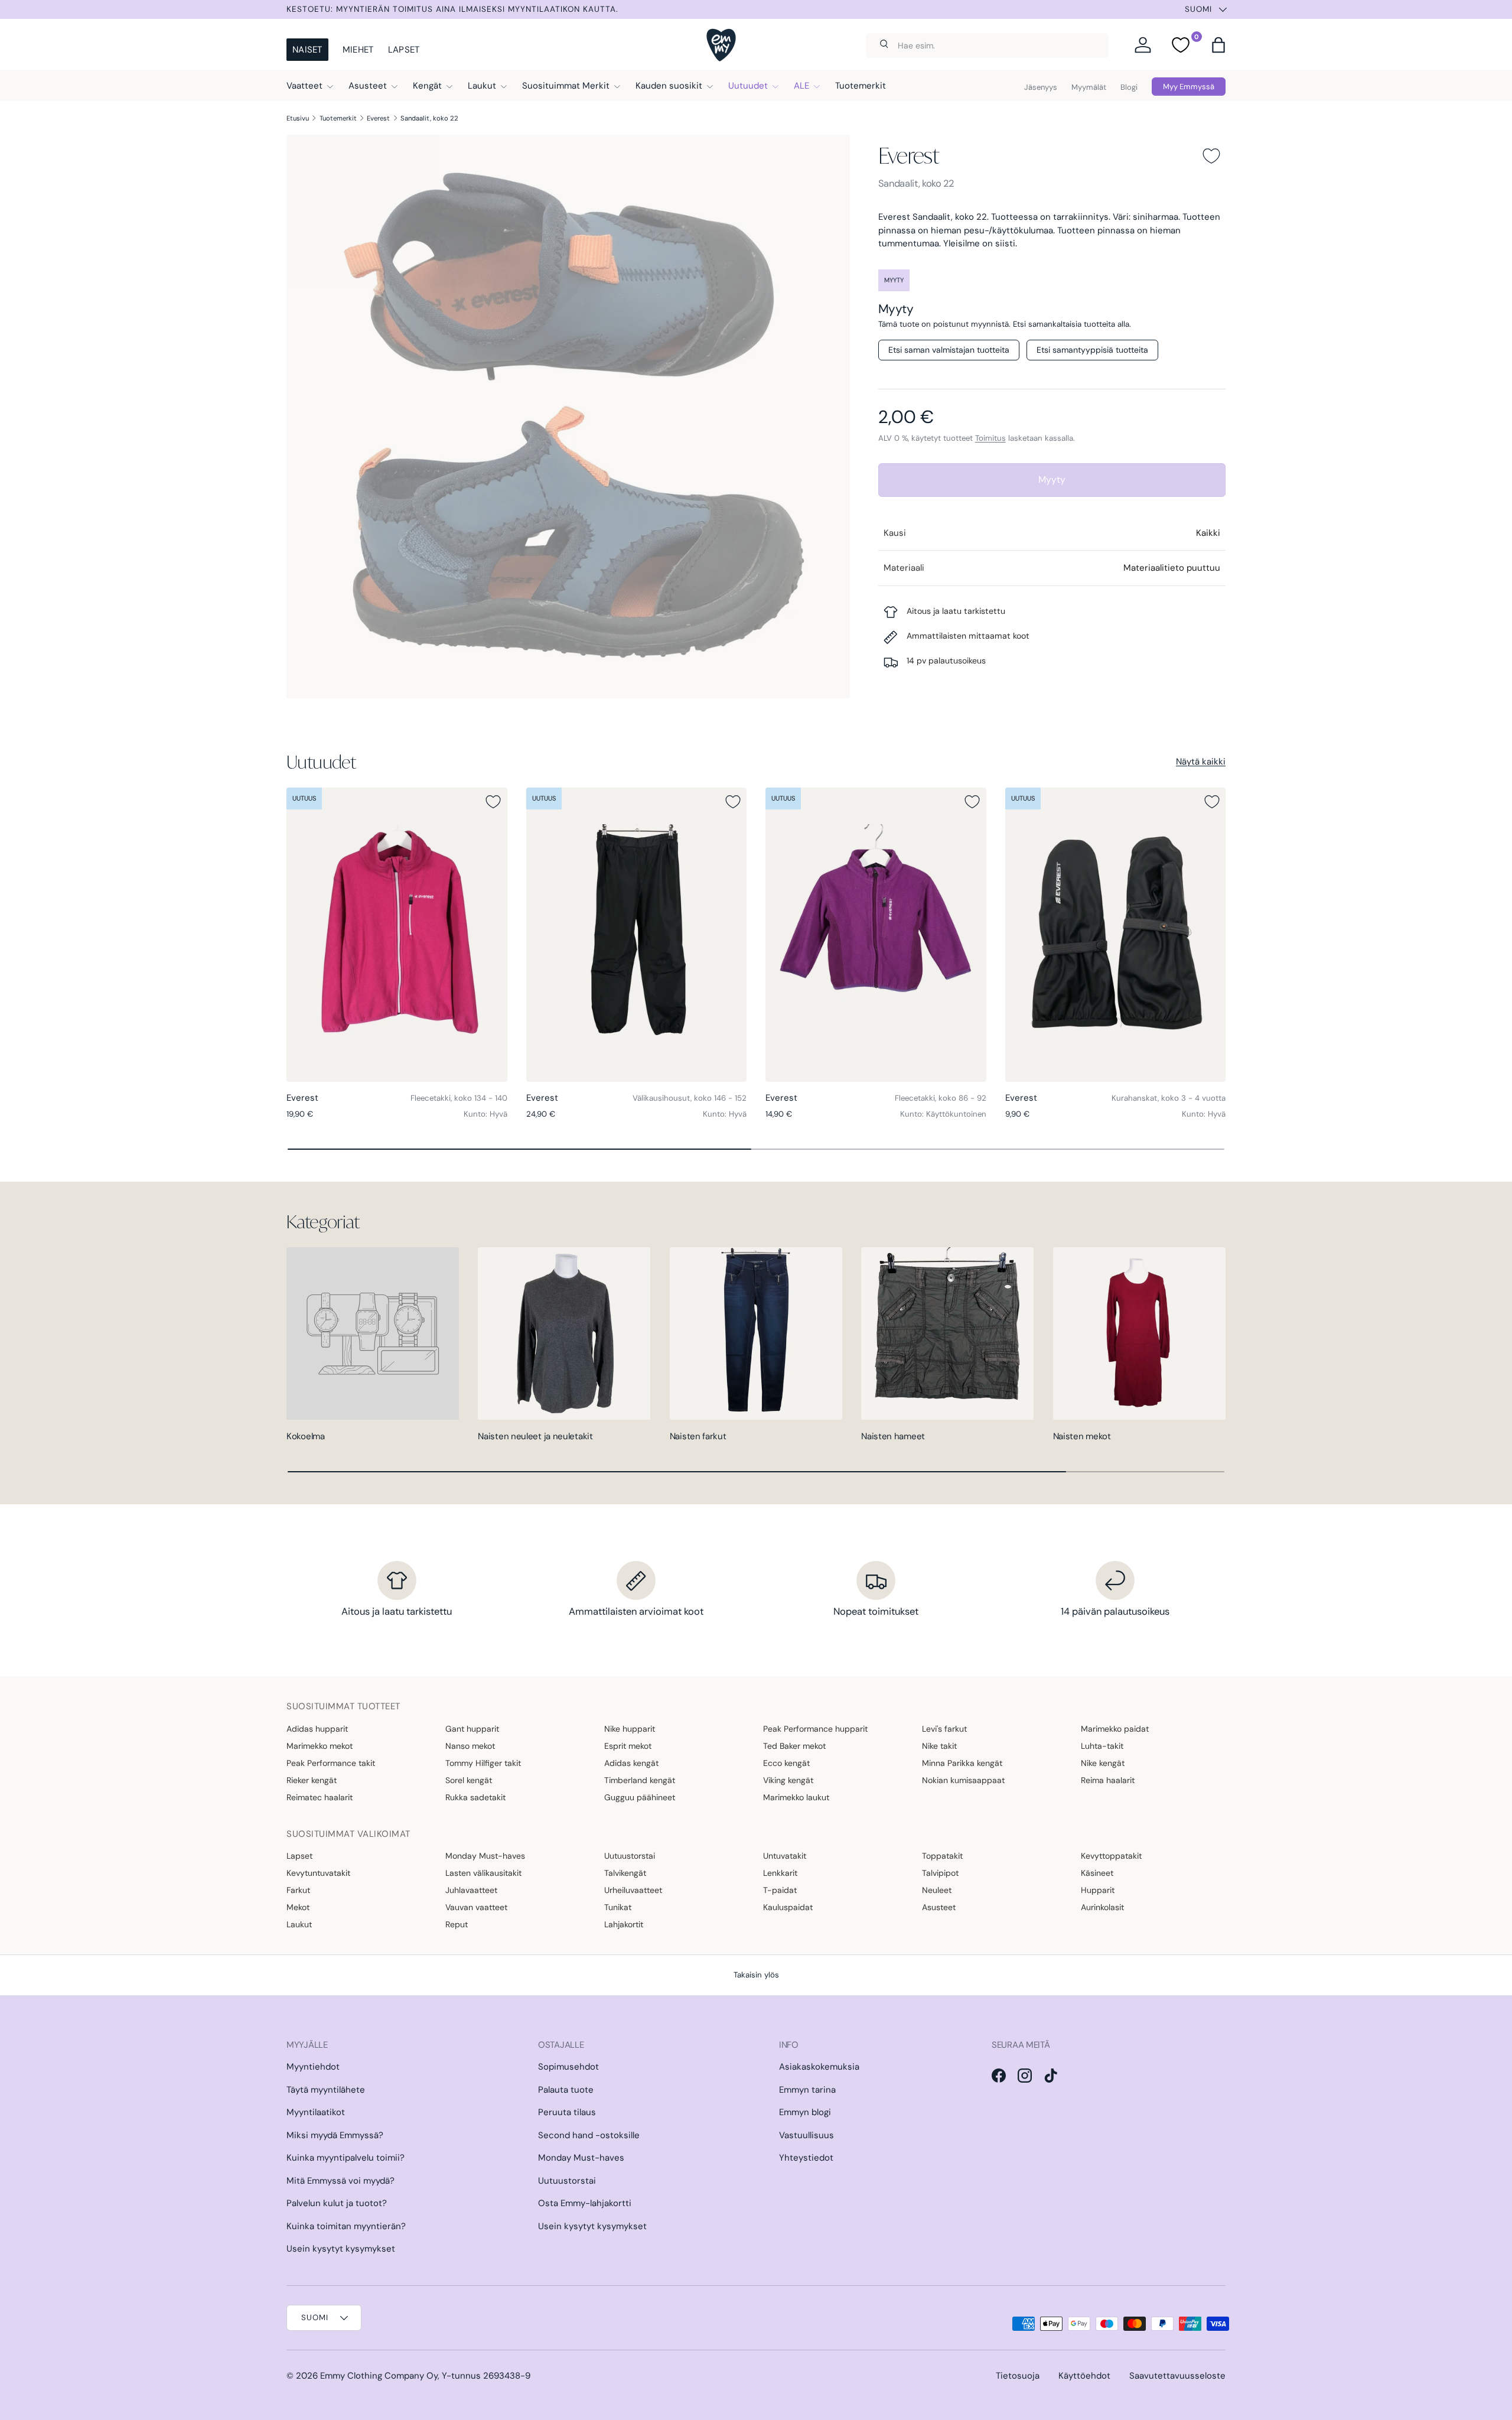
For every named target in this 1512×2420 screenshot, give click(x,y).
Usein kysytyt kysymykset (341, 2249)
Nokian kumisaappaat (963, 1780)
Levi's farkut (944, 1729)
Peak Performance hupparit (815, 1729)
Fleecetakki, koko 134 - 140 (459, 1098)
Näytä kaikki (1201, 762)
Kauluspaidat (788, 1907)
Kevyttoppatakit (1111, 1856)
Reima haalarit (1108, 1780)
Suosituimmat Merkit (566, 86)
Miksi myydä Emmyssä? (335, 2135)
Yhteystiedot (806, 2158)
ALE (801, 86)
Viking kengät (788, 1780)
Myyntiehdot (313, 2067)
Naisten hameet (893, 1436)
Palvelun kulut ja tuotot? (337, 2203)
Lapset (404, 50)
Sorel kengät (469, 1780)
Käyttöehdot (1084, 2376)
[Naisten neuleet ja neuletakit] (564, 1333)
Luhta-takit (1102, 1746)
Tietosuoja (1018, 2376)
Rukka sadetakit (475, 1797)
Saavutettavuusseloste (1177, 2376)
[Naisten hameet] (947, 1333)
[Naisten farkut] (756, 1333)
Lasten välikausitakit (483, 1873)
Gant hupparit (472, 1729)
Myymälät (1089, 87)
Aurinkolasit (1102, 1907)
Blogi (1129, 87)
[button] (1218, 45)
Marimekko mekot (320, 1746)
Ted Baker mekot (794, 1746)
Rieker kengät (312, 1780)
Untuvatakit (785, 1856)
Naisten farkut (698, 1436)
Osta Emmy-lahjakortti (585, 2203)
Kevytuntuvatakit (318, 1873)
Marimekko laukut (796, 1797)
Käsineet (1097, 1873)
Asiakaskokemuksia (819, 2067)
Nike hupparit (630, 1729)
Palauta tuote (566, 2090)
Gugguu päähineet (640, 1797)
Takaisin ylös (756, 1975)
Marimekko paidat (1115, 1729)
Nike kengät (1103, 1763)
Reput (457, 1924)
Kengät (427, 86)
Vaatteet (304, 86)
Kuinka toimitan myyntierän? (346, 2226)
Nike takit (939, 1746)
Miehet (358, 50)
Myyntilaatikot (316, 2112)
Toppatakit (942, 1856)
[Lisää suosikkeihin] (1211, 156)
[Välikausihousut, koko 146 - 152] (637, 935)
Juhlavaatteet (471, 1890)
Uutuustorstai (630, 1856)
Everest (378, 118)
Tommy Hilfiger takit (483, 1763)
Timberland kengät (640, 1780)
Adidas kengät (631, 1763)
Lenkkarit (780, 1873)
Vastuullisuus (806, 2135)
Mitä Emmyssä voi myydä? (340, 2181)
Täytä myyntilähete (326, 2090)
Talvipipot (940, 1873)
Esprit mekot (628, 1746)
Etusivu (298, 118)
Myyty (1052, 479)
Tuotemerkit (861, 86)
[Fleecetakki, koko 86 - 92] (876, 935)
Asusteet (368, 86)
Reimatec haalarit (320, 1797)
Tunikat (618, 1907)
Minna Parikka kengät (962, 1763)
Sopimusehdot (568, 2067)
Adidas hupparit (317, 1729)
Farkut (298, 1890)
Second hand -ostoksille (589, 2135)
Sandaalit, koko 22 (429, 118)
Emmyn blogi (805, 2112)
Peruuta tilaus (567, 2112)
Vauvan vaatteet (476, 1907)
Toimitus (990, 438)
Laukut (482, 86)
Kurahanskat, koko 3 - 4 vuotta (1169, 1098)
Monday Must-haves (485, 1856)
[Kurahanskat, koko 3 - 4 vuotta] (1116, 935)
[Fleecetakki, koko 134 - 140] (397, 935)
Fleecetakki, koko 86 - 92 (941, 1098)
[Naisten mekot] (1139, 1333)
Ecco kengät (786, 1763)
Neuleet (937, 1890)
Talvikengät (625, 1873)
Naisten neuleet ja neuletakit (535, 1436)
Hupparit (1098, 1890)
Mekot (298, 1907)
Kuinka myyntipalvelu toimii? (346, 2158)
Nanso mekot (470, 1746)
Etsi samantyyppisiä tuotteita (1092, 350)
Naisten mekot (1082, 1436)
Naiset (307, 50)
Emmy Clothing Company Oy (379, 2376)
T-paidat (780, 1890)
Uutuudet (748, 86)
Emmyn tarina (807, 2090)
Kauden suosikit (669, 86)
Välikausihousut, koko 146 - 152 (690, 1098)
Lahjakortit (624, 1924)
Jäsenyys (1041, 87)
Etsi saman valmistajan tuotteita (949, 350)
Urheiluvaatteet (633, 1890)
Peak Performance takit (331, 1763)
